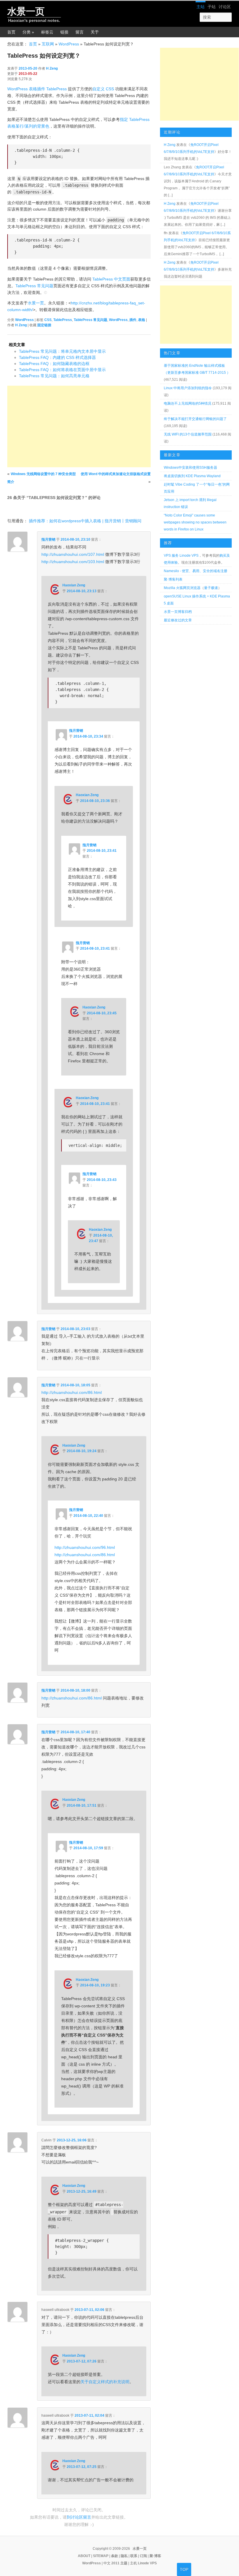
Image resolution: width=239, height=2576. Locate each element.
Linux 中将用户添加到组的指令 (188, 388)
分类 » (28, 32)
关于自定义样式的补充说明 (105, 2382)
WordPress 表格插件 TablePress (37, 89)
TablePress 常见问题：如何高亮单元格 (54, 376)
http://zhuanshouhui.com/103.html (73, 562)
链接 (64, 32)
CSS (48, 320)
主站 (201, 7)
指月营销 (48, 539)
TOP (184, 2569)
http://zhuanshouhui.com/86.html (72, 1392)
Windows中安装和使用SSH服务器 (190, 468)
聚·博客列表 (173, 579)
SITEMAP (101, 2556)
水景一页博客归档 (178, 612)
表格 (142, 320)
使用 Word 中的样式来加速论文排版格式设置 (116, 474)
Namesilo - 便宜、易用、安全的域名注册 (196, 571)
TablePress (63, 320)
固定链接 (44, 325)
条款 (115, 2556)
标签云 (47, 32)
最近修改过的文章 (178, 620)
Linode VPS (147, 2563)
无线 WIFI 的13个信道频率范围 (188, 434)
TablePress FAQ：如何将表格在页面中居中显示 (62, 370)
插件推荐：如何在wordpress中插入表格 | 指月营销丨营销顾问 (85, 521)
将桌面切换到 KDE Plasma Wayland (192, 476)
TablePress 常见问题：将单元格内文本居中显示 (62, 351)
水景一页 (26, 11)
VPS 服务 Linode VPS (181, 556)
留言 (80, 32)
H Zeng (52, 68)
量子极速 (211, 588)
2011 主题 (119, 2563)
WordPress (69, 44)
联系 (134, 2556)
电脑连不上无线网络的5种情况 (188, 403)
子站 (212, 7)
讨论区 (225, 7)
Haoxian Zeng (74, 585)
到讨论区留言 (79, 2517)
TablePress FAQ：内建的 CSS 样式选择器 (57, 357)
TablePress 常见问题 (34, 286)
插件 (133, 320)
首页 (11, 32)
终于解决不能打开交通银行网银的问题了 (195, 419)
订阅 (143, 2556)
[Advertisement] (79, 426)
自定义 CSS (103, 89)
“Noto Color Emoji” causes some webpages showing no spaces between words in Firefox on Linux (195, 522)
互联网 (48, 44)
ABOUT (84, 2556)
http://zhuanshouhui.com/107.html (73, 554)
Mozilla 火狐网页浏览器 (182, 588)
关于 (95, 32)
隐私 (124, 2556)
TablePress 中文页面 (111, 279)
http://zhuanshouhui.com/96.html (85, 1547)
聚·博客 (155, 2556)
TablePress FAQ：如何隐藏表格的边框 (54, 364)
